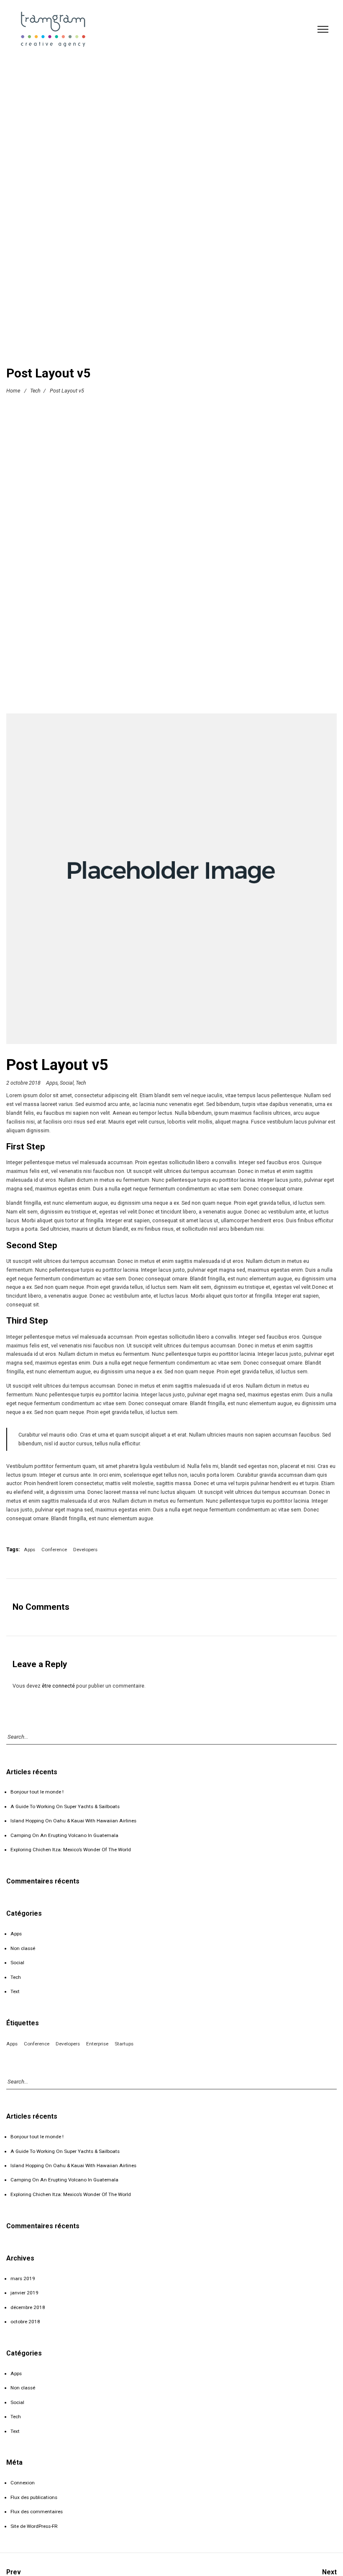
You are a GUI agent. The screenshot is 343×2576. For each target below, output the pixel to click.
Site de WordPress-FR (34, 2526)
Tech (35, 391)
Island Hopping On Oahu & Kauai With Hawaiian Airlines (73, 1821)
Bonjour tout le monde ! (37, 1792)
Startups (124, 2044)
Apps (52, 1083)
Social (67, 1083)
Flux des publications (34, 2497)
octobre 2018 (25, 2322)
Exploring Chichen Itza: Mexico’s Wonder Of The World (71, 1850)
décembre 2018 (28, 2307)
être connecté (58, 1686)
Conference (54, 1550)
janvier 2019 (24, 2293)
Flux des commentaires (37, 2512)
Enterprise (97, 2044)
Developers (85, 1550)
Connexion (23, 2483)
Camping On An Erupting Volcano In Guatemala (64, 1835)
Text (15, 1991)
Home (13, 391)
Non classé (23, 1948)
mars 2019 (23, 2278)
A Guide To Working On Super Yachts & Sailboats (65, 1806)
